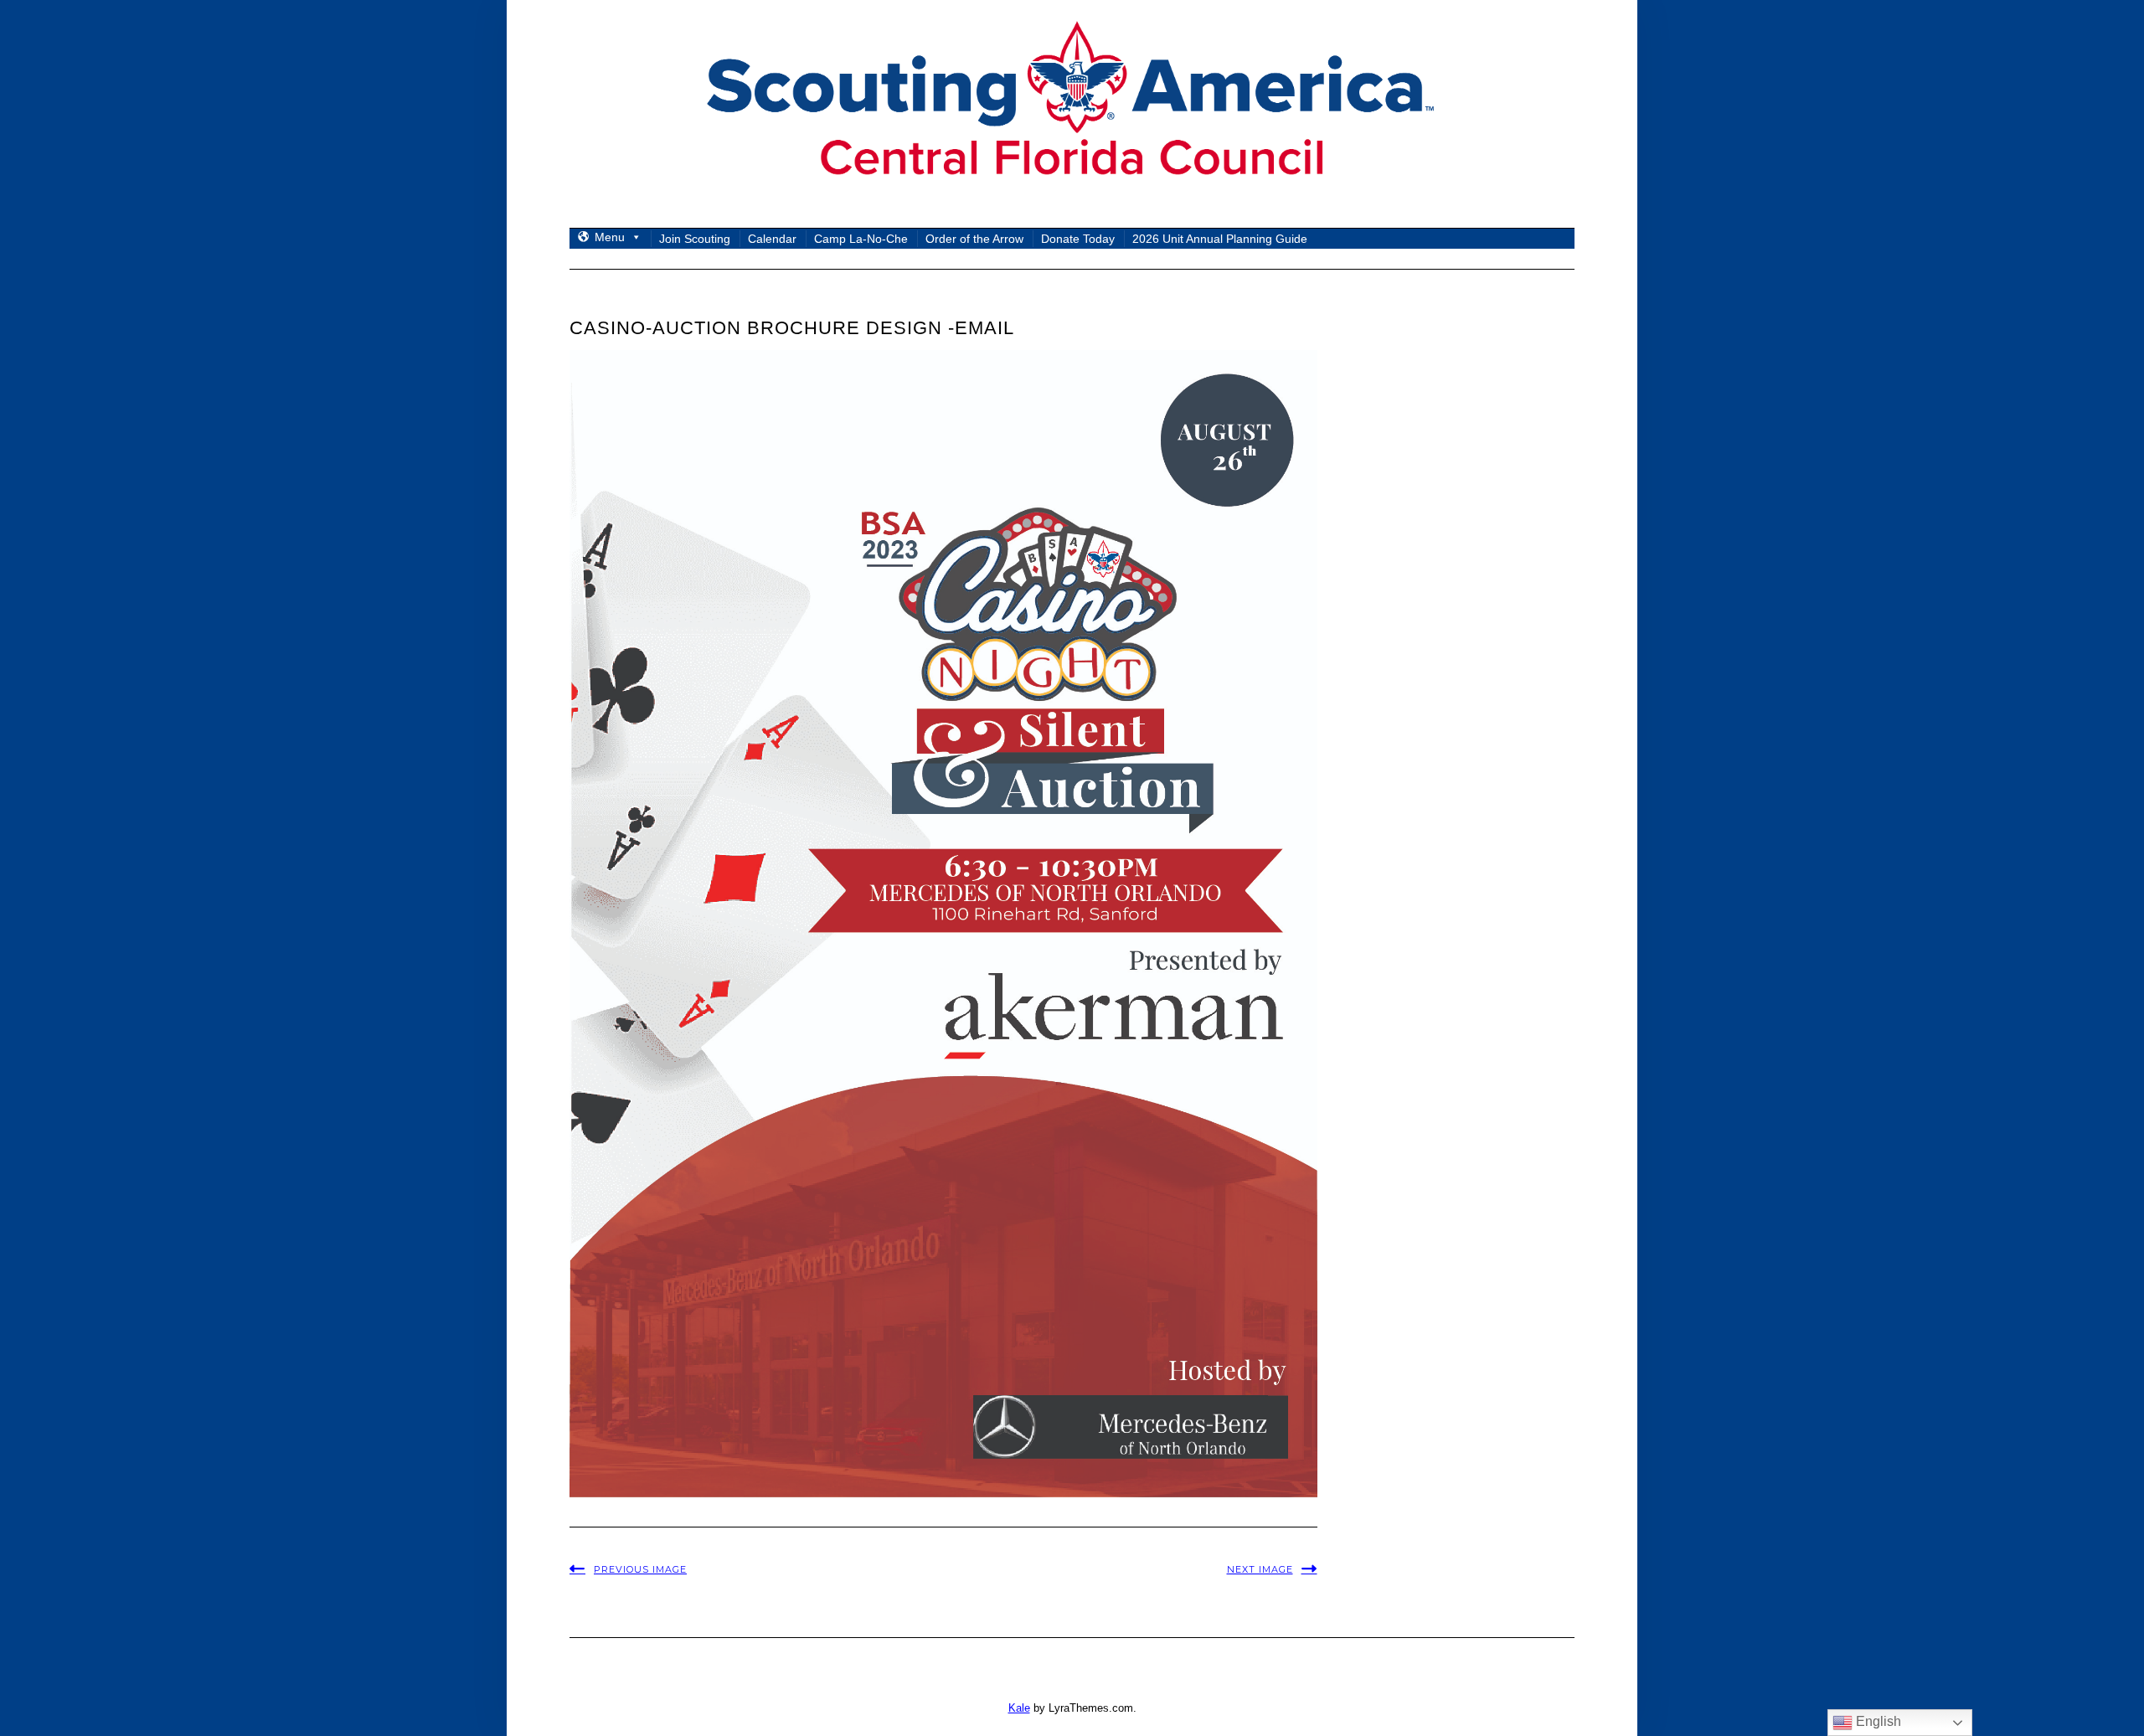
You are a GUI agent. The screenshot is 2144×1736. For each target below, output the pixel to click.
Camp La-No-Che (861, 239)
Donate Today (1078, 239)
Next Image (1260, 1569)
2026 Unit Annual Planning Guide (1220, 239)
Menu (610, 237)
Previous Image (640, 1569)
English (1877, 1721)
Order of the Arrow (974, 239)
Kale (1019, 1708)
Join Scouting (695, 239)
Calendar (772, 239)
